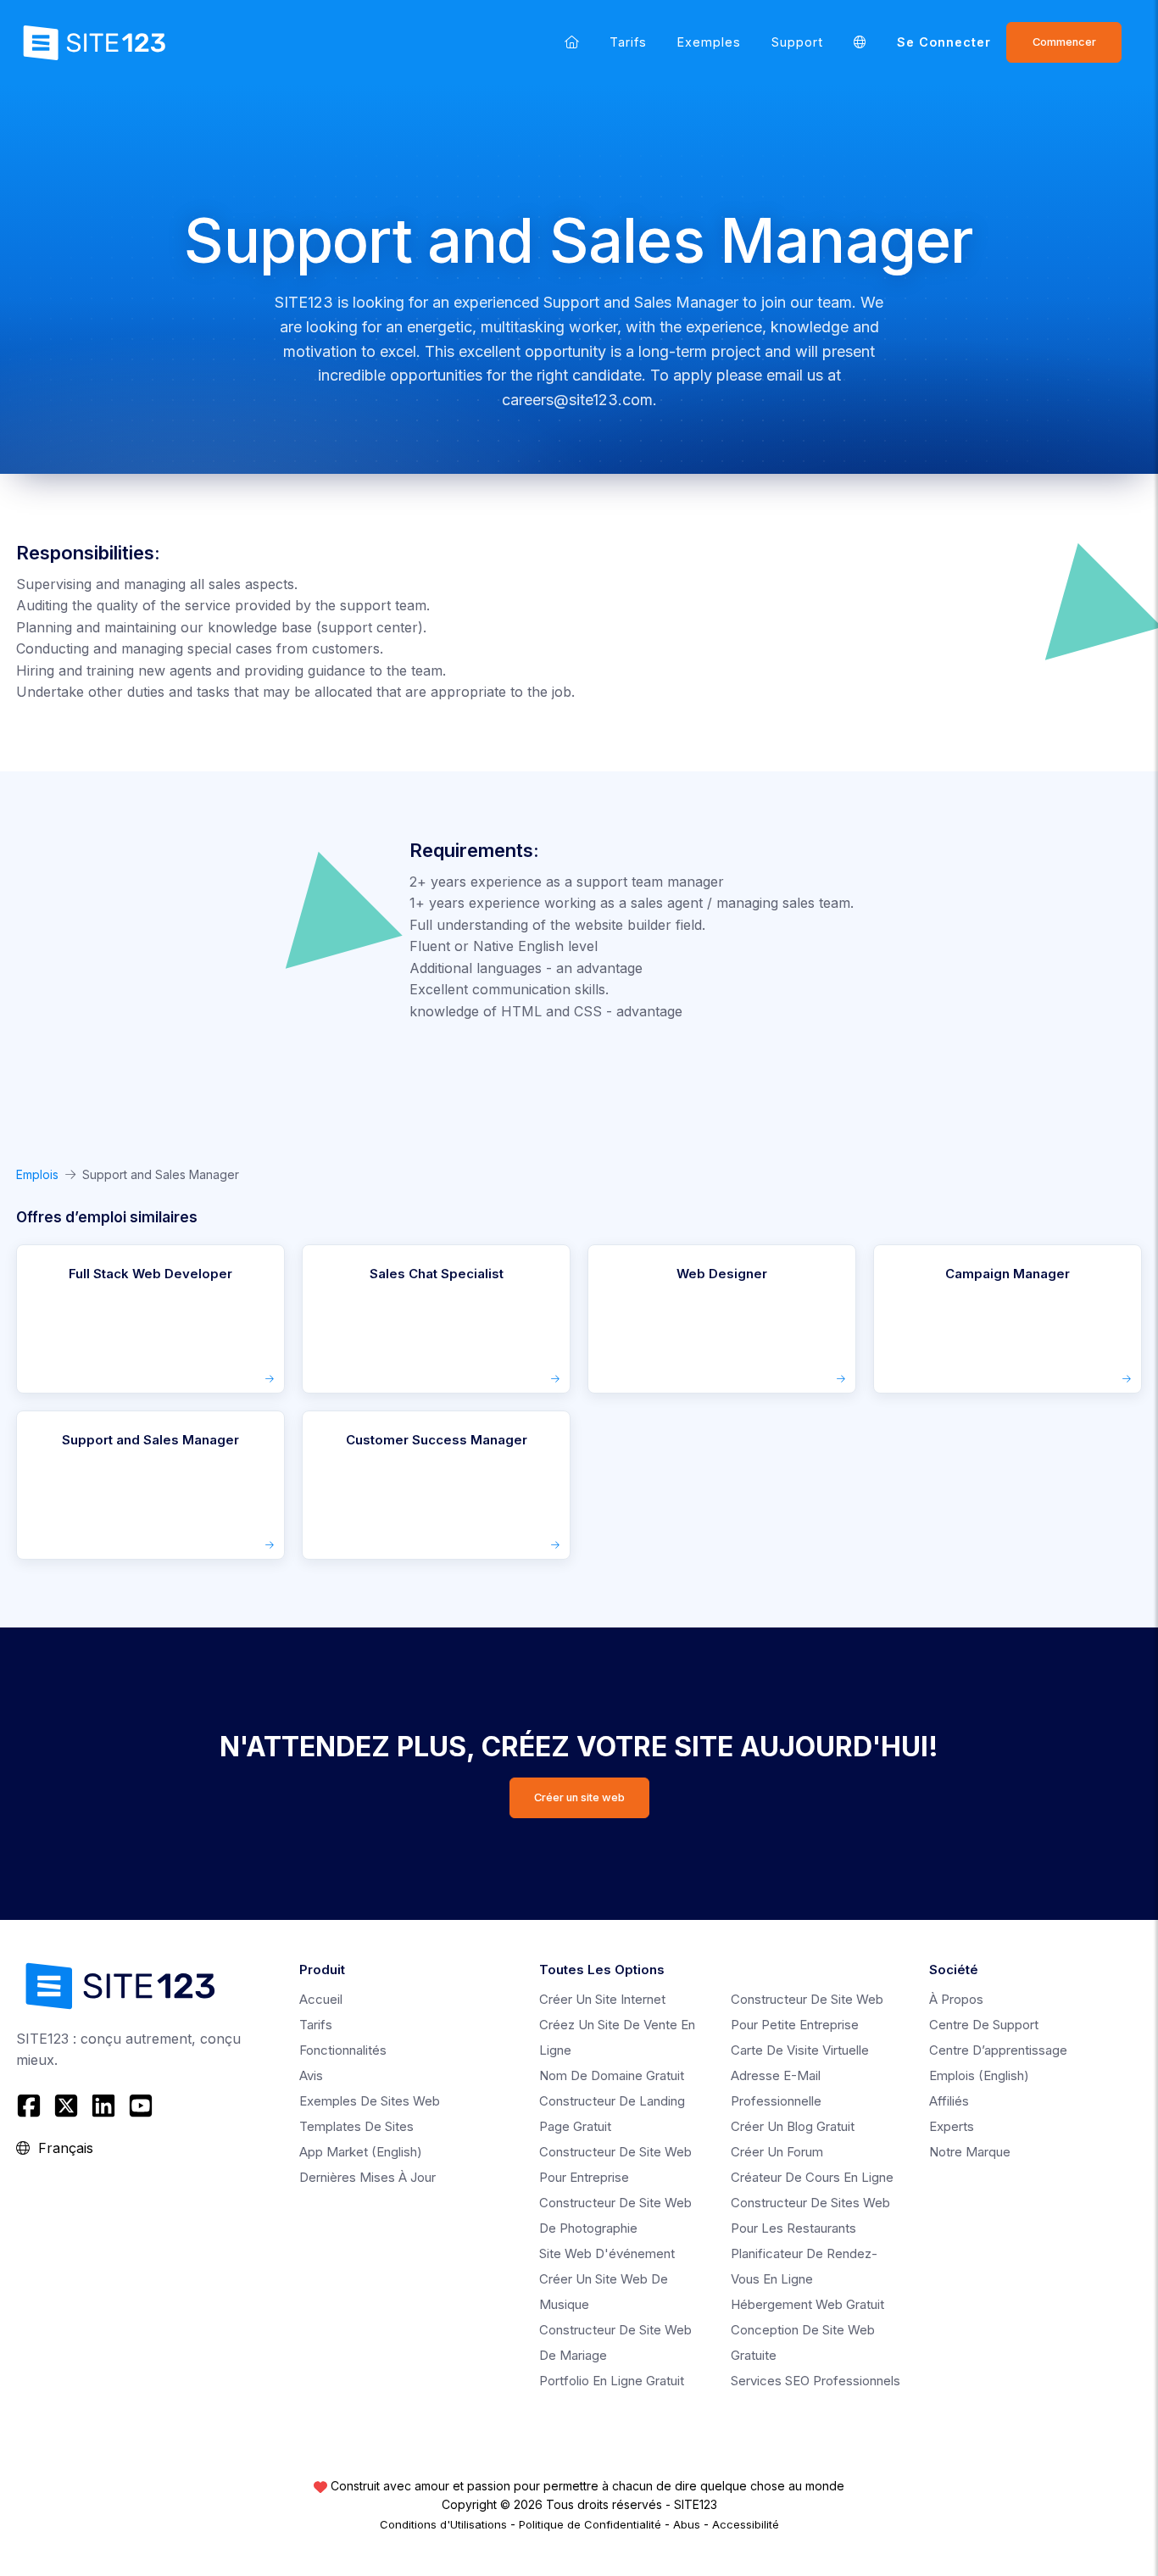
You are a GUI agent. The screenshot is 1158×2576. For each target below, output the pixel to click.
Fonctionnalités (343, 2050)
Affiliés (949, 2101)
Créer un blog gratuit (793, 2126)
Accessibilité (746, 2524)
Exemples (709, 42)
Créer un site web (579, 1797)
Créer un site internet (602, 1999)
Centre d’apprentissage (998, 2050)
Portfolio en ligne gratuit (612, 2381)
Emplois (37, 1174)
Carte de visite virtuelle (800, 2050)
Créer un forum (777, 2152)
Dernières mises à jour (367, 2177)
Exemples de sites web (370, 2101)
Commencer (1064, 42)
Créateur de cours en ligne (812, 2177)
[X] (66, 2106)
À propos (956, 1999)
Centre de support (984, 2025)
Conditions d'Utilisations (443, 2524)
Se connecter (944, 42)
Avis (311, 2075)
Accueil (321, 1999)
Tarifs (628, 42)
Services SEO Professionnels (816, 2381)
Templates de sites (356, 2126)
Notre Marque (970, 2152)
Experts (952, 2126)
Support (797, 42)
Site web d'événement (607, 2253)
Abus (687, 2524)
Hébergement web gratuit (807, 2304)
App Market (361, 2152)
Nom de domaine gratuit (612, 2075)
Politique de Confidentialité (590, 2524)
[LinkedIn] (103, 2106)
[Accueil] (572, 42)
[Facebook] (31, 2106)
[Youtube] (141, 2106)
